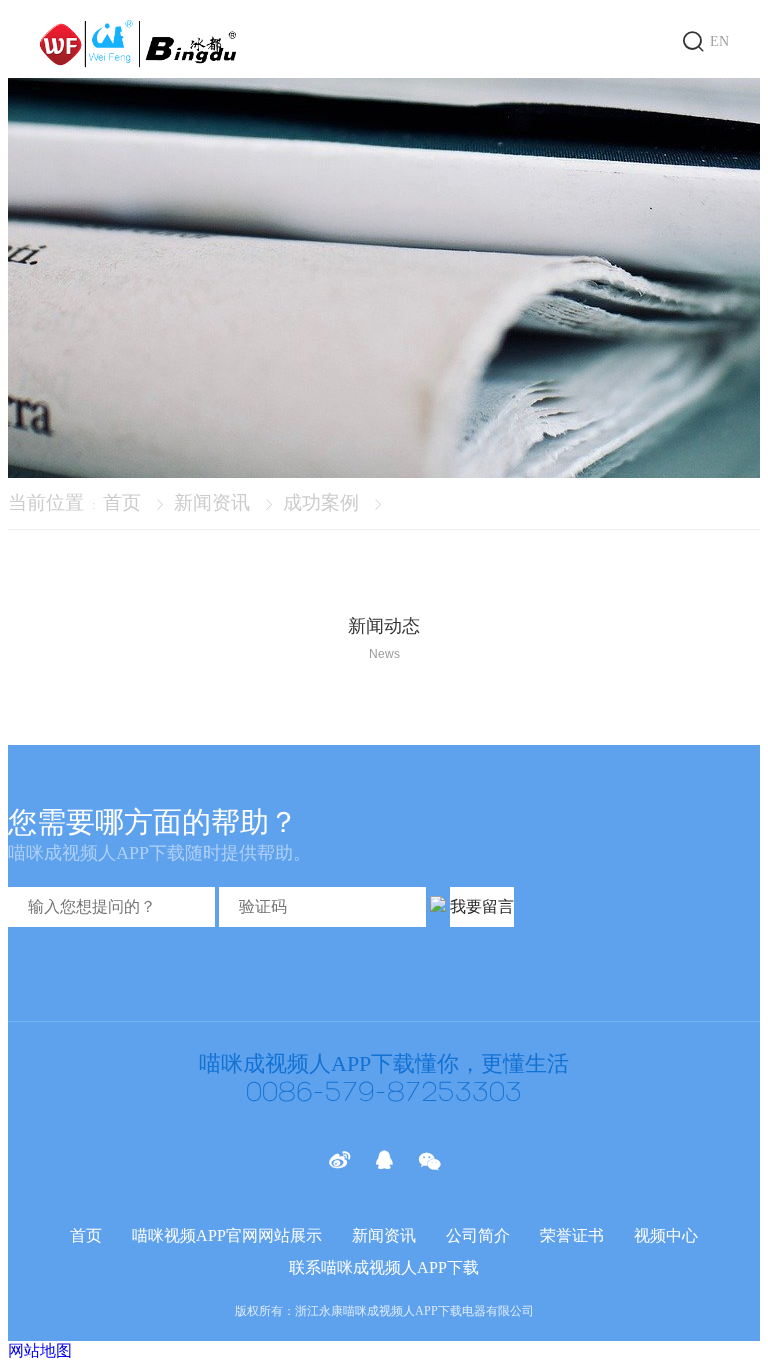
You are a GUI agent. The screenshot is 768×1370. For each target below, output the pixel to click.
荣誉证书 (572, 1235)
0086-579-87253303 (384, 1093)
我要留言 (482, 906)
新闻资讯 (212, 502)
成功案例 (321, 502)
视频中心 (666, 1235)
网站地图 (40, 1350)
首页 (122, 502)
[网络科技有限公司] (139, 43)
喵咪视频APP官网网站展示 (227, 1235)
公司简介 (478, 1235)
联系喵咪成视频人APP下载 (384, 1267)
